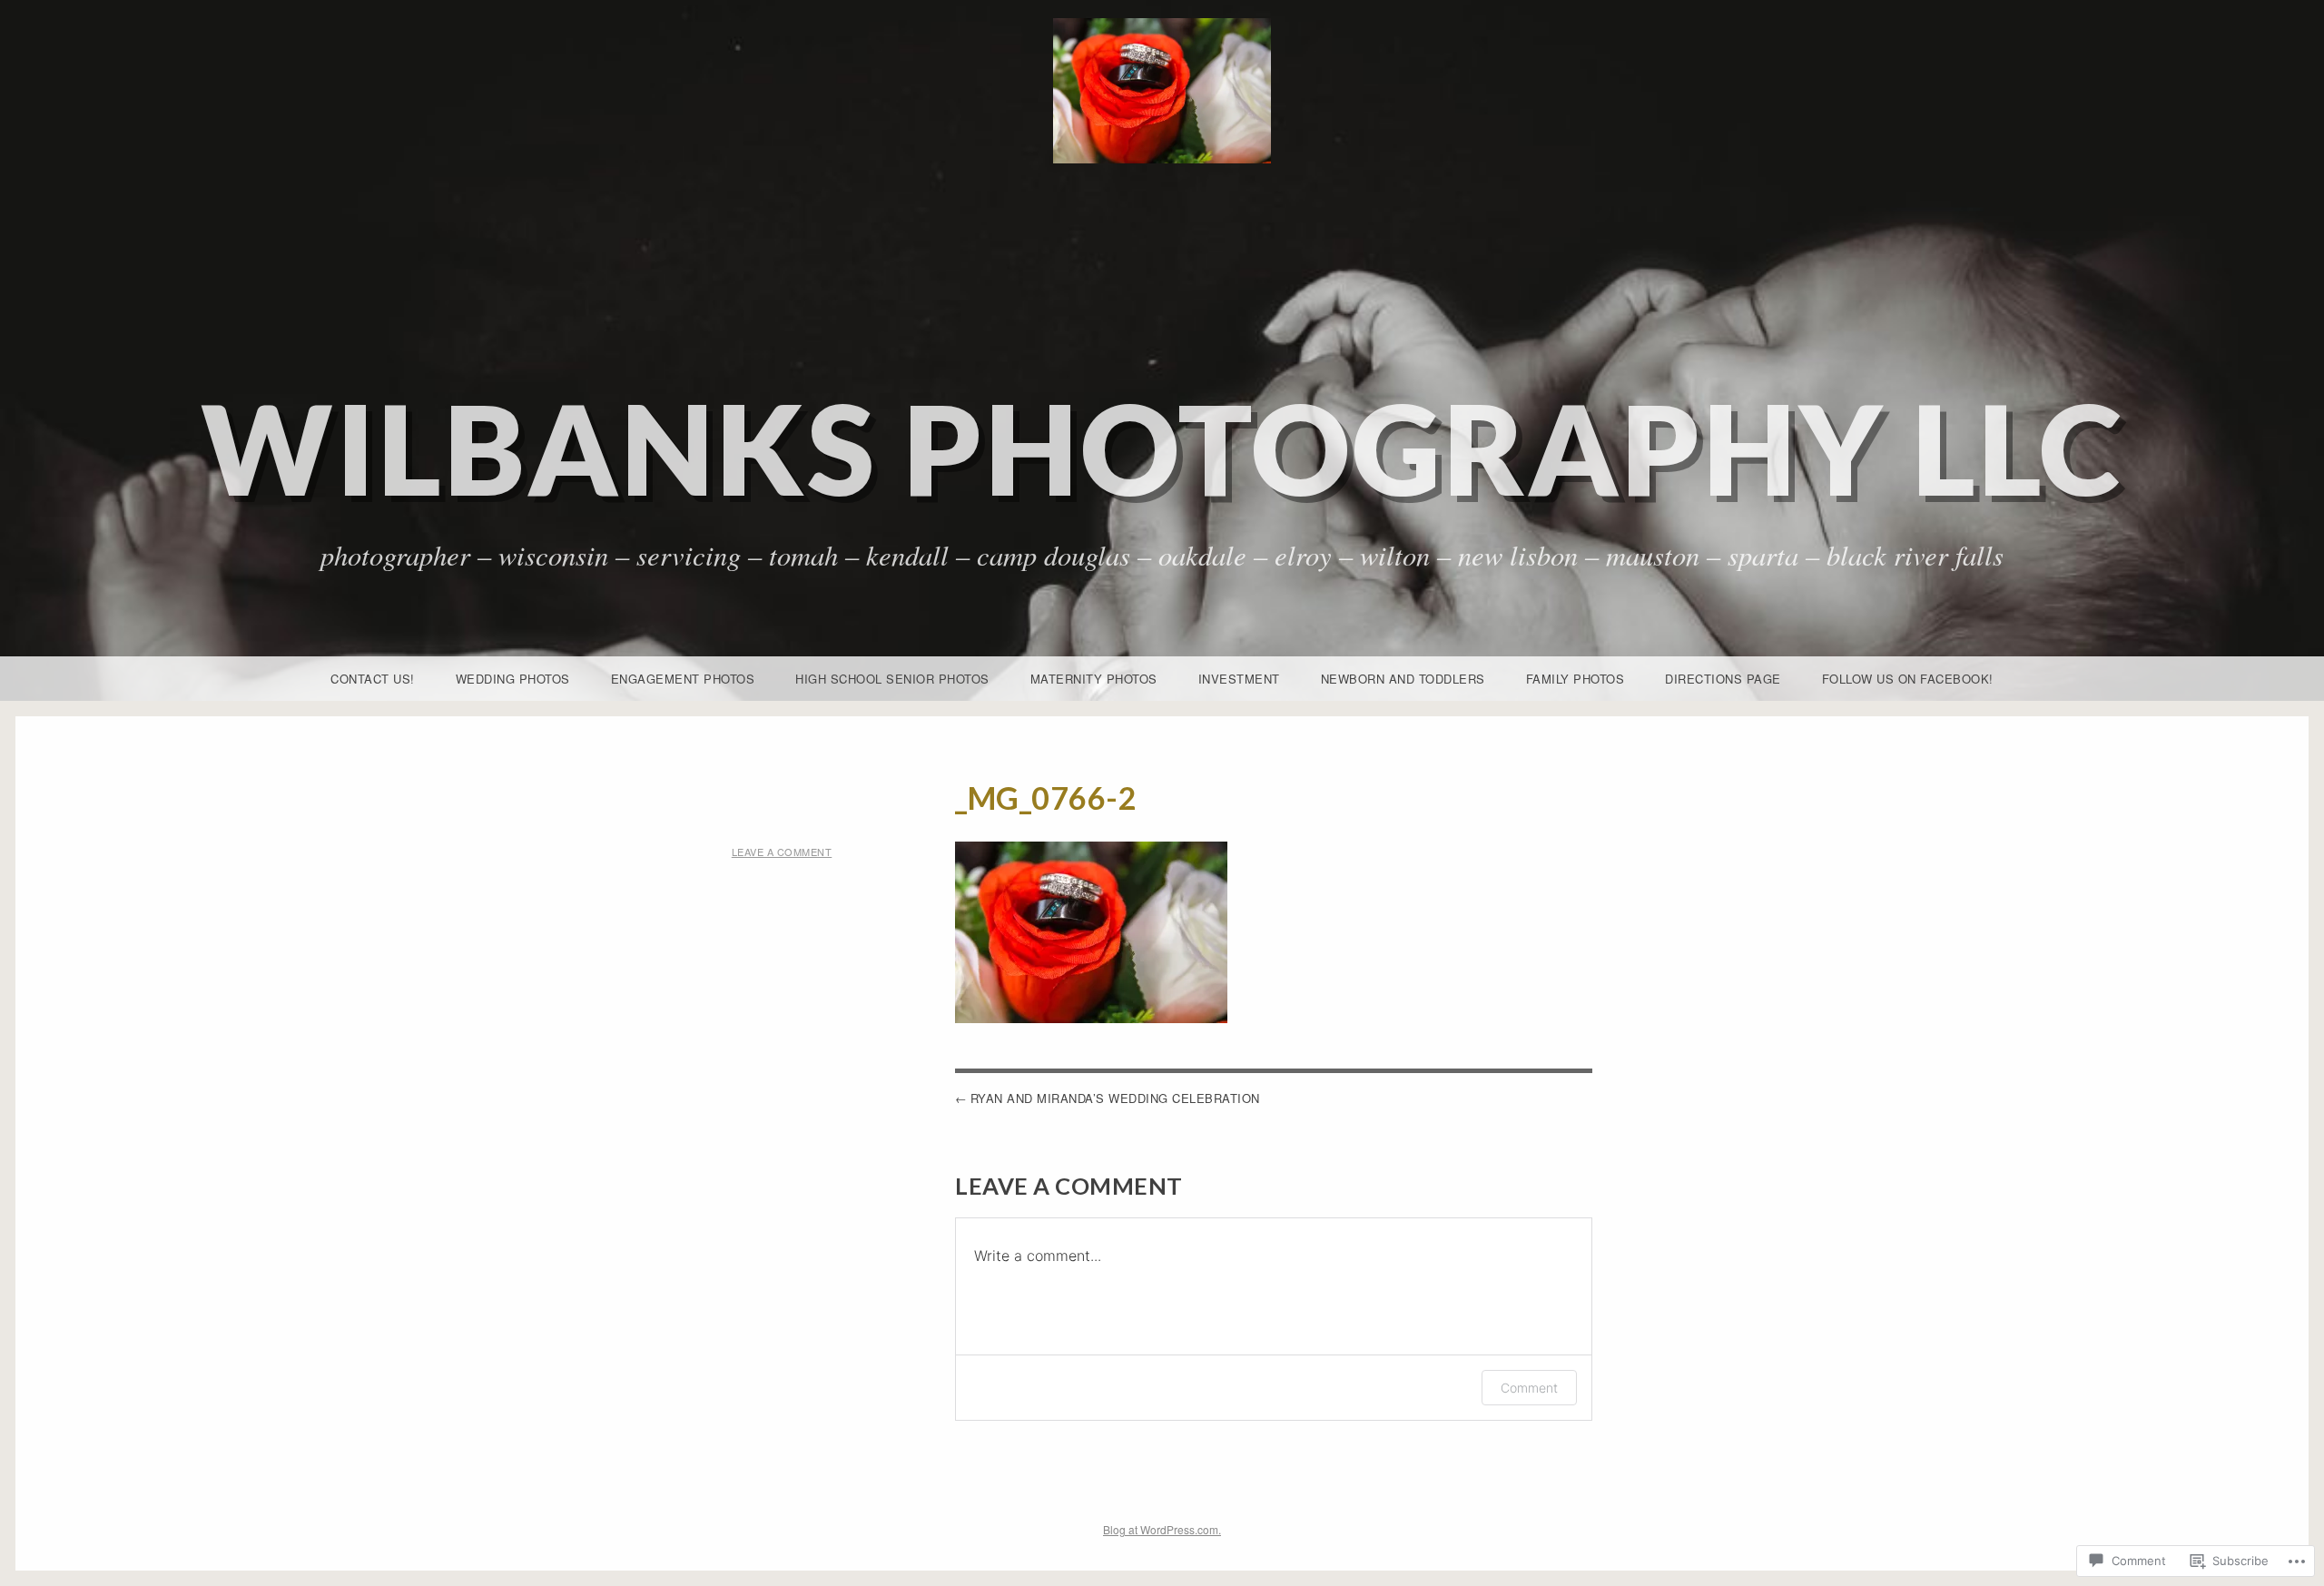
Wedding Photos (513, 679)
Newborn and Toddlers (1403, 679)
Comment (1529, 1388)
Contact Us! (373, 679)
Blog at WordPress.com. (1162, 1529)
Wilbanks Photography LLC (1162, 448)
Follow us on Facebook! (1908, 679)
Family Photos (1576, 679)
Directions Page (1723, 679)
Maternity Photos (1094, 679)
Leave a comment (782, 852)
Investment (1239, 679)
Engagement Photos (683, 679)
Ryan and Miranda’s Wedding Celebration (1115, 1098)
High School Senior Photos (892, 679)
